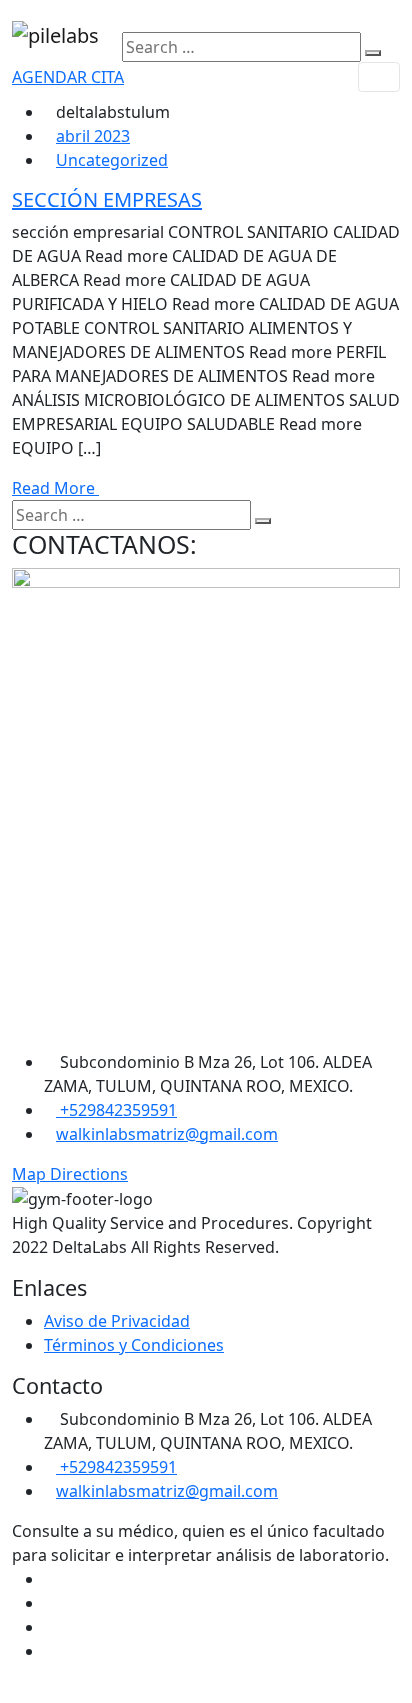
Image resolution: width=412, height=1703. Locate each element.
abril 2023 (93, 136)
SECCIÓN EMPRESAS (107, 199)
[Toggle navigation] (379, 77)
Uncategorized (112, 160)
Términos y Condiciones (134, 1345)
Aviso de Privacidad (117, 1321)
